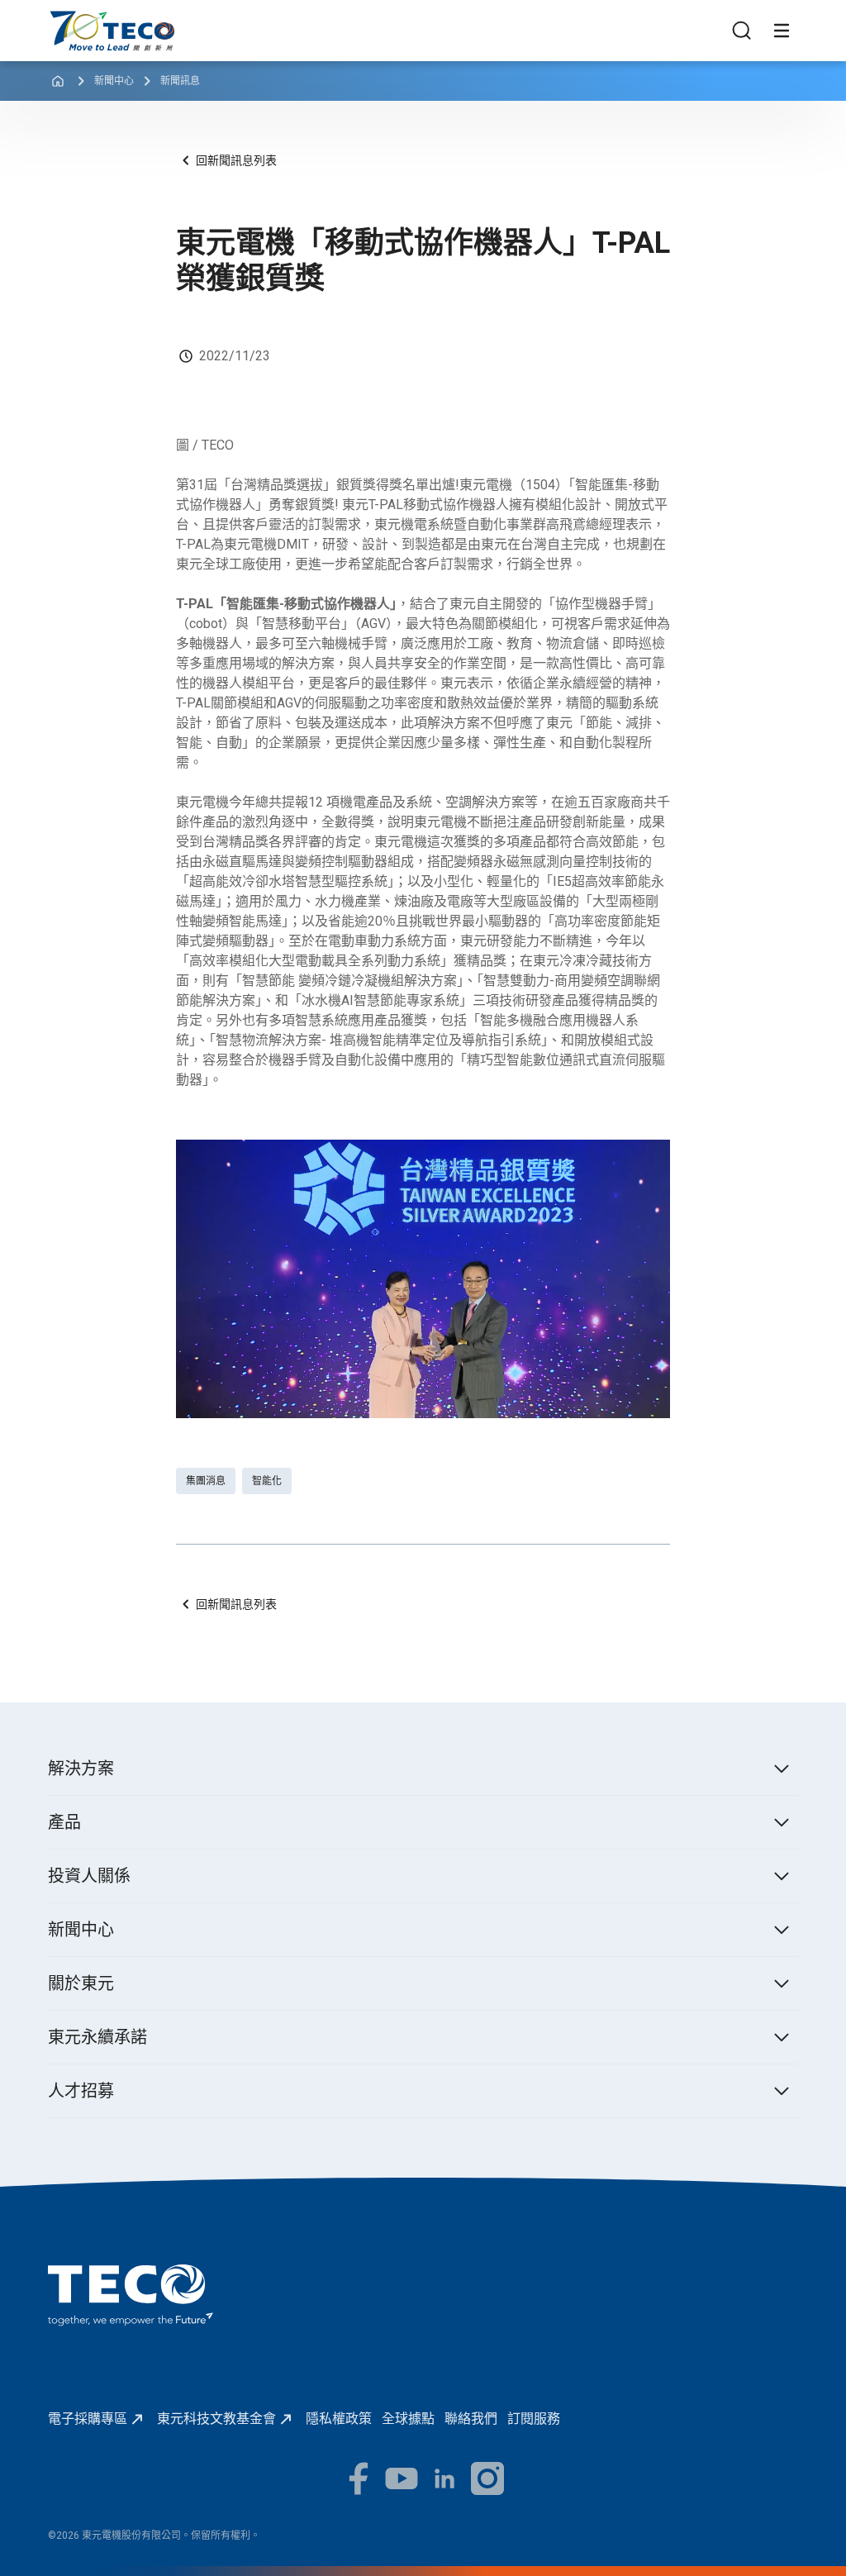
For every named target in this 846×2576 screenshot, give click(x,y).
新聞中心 (114, 81)
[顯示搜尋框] (742, 31)
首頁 (61, 19)
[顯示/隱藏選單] (782, 31)
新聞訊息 (180, 81)
